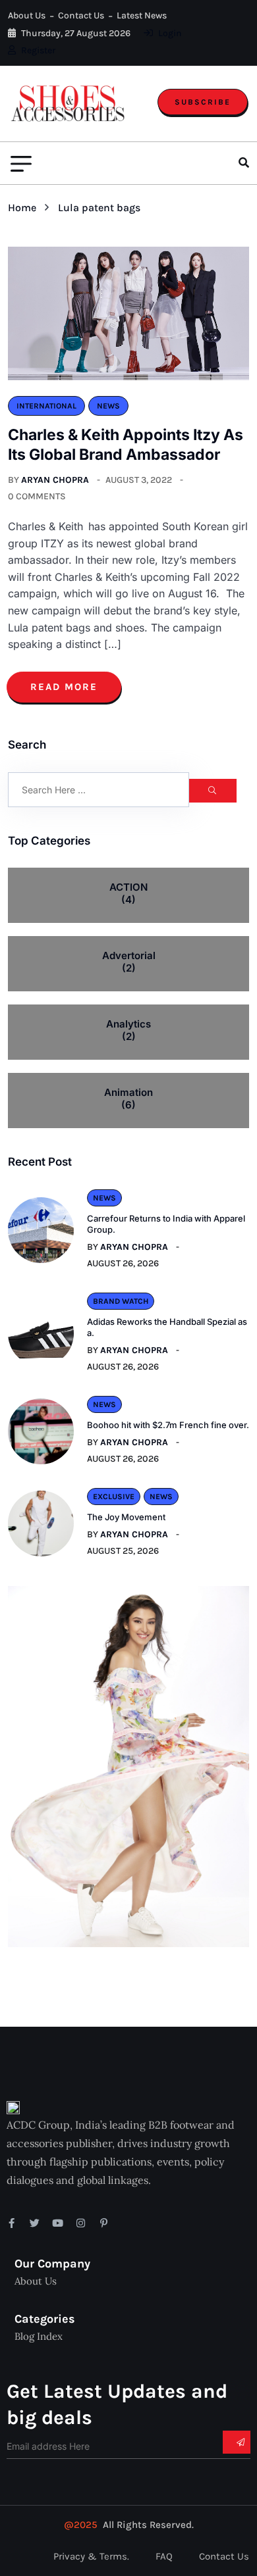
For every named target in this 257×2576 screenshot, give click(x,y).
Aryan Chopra (55, 480)
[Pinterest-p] (104, 2223)
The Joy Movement (126, 1517)
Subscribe (203, 102)
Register (37, 50)
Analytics (128, 1030)
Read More (64, 687)
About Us (27, 15)
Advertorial (129, 962)
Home (25, 208)
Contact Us (81, 15)
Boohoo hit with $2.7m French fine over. (168, 1425)
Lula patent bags (99, 208)
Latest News (142, 15)
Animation (128, 1099)
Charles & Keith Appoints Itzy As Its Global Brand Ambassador (126, 445)
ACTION (128, 894)
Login (169, 33)
